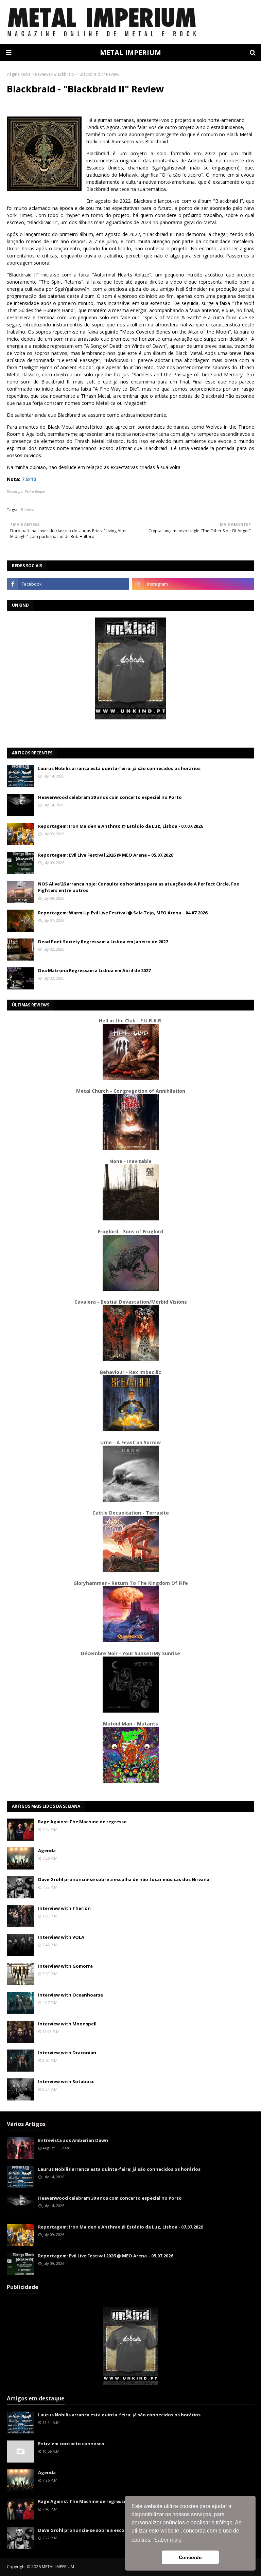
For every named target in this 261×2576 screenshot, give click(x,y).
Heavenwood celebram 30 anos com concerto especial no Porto (110, 797)
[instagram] (193, 584)
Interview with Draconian (67, 2053)
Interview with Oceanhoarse (71, 1995)
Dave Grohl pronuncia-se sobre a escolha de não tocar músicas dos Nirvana (124, 1879)
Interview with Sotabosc (66, 2081)
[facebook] (68, 584)
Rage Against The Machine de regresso (82, 1822)
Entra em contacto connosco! (72, 2444)
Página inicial (19, 74)
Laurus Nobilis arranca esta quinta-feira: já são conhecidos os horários (119, 768)
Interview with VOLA (61, 1937)
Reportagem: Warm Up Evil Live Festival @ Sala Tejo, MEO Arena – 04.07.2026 (123, 913)
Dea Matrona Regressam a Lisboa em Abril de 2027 (94, 970)
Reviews (43, 74)
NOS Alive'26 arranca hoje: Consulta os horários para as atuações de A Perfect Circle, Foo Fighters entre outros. (139, 887)
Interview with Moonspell (67, 2024)
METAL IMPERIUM (130, 52)
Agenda (47, 1850)
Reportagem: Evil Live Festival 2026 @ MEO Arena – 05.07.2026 (106, 855)
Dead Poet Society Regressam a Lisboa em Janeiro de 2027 (103, 942)
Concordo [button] (190, 2557)
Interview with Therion (64, 1908)
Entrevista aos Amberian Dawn (73, 2140)
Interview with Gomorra (65, 1966)
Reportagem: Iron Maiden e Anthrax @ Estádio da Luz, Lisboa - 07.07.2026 (120, 826)
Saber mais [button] (168, 2540)
